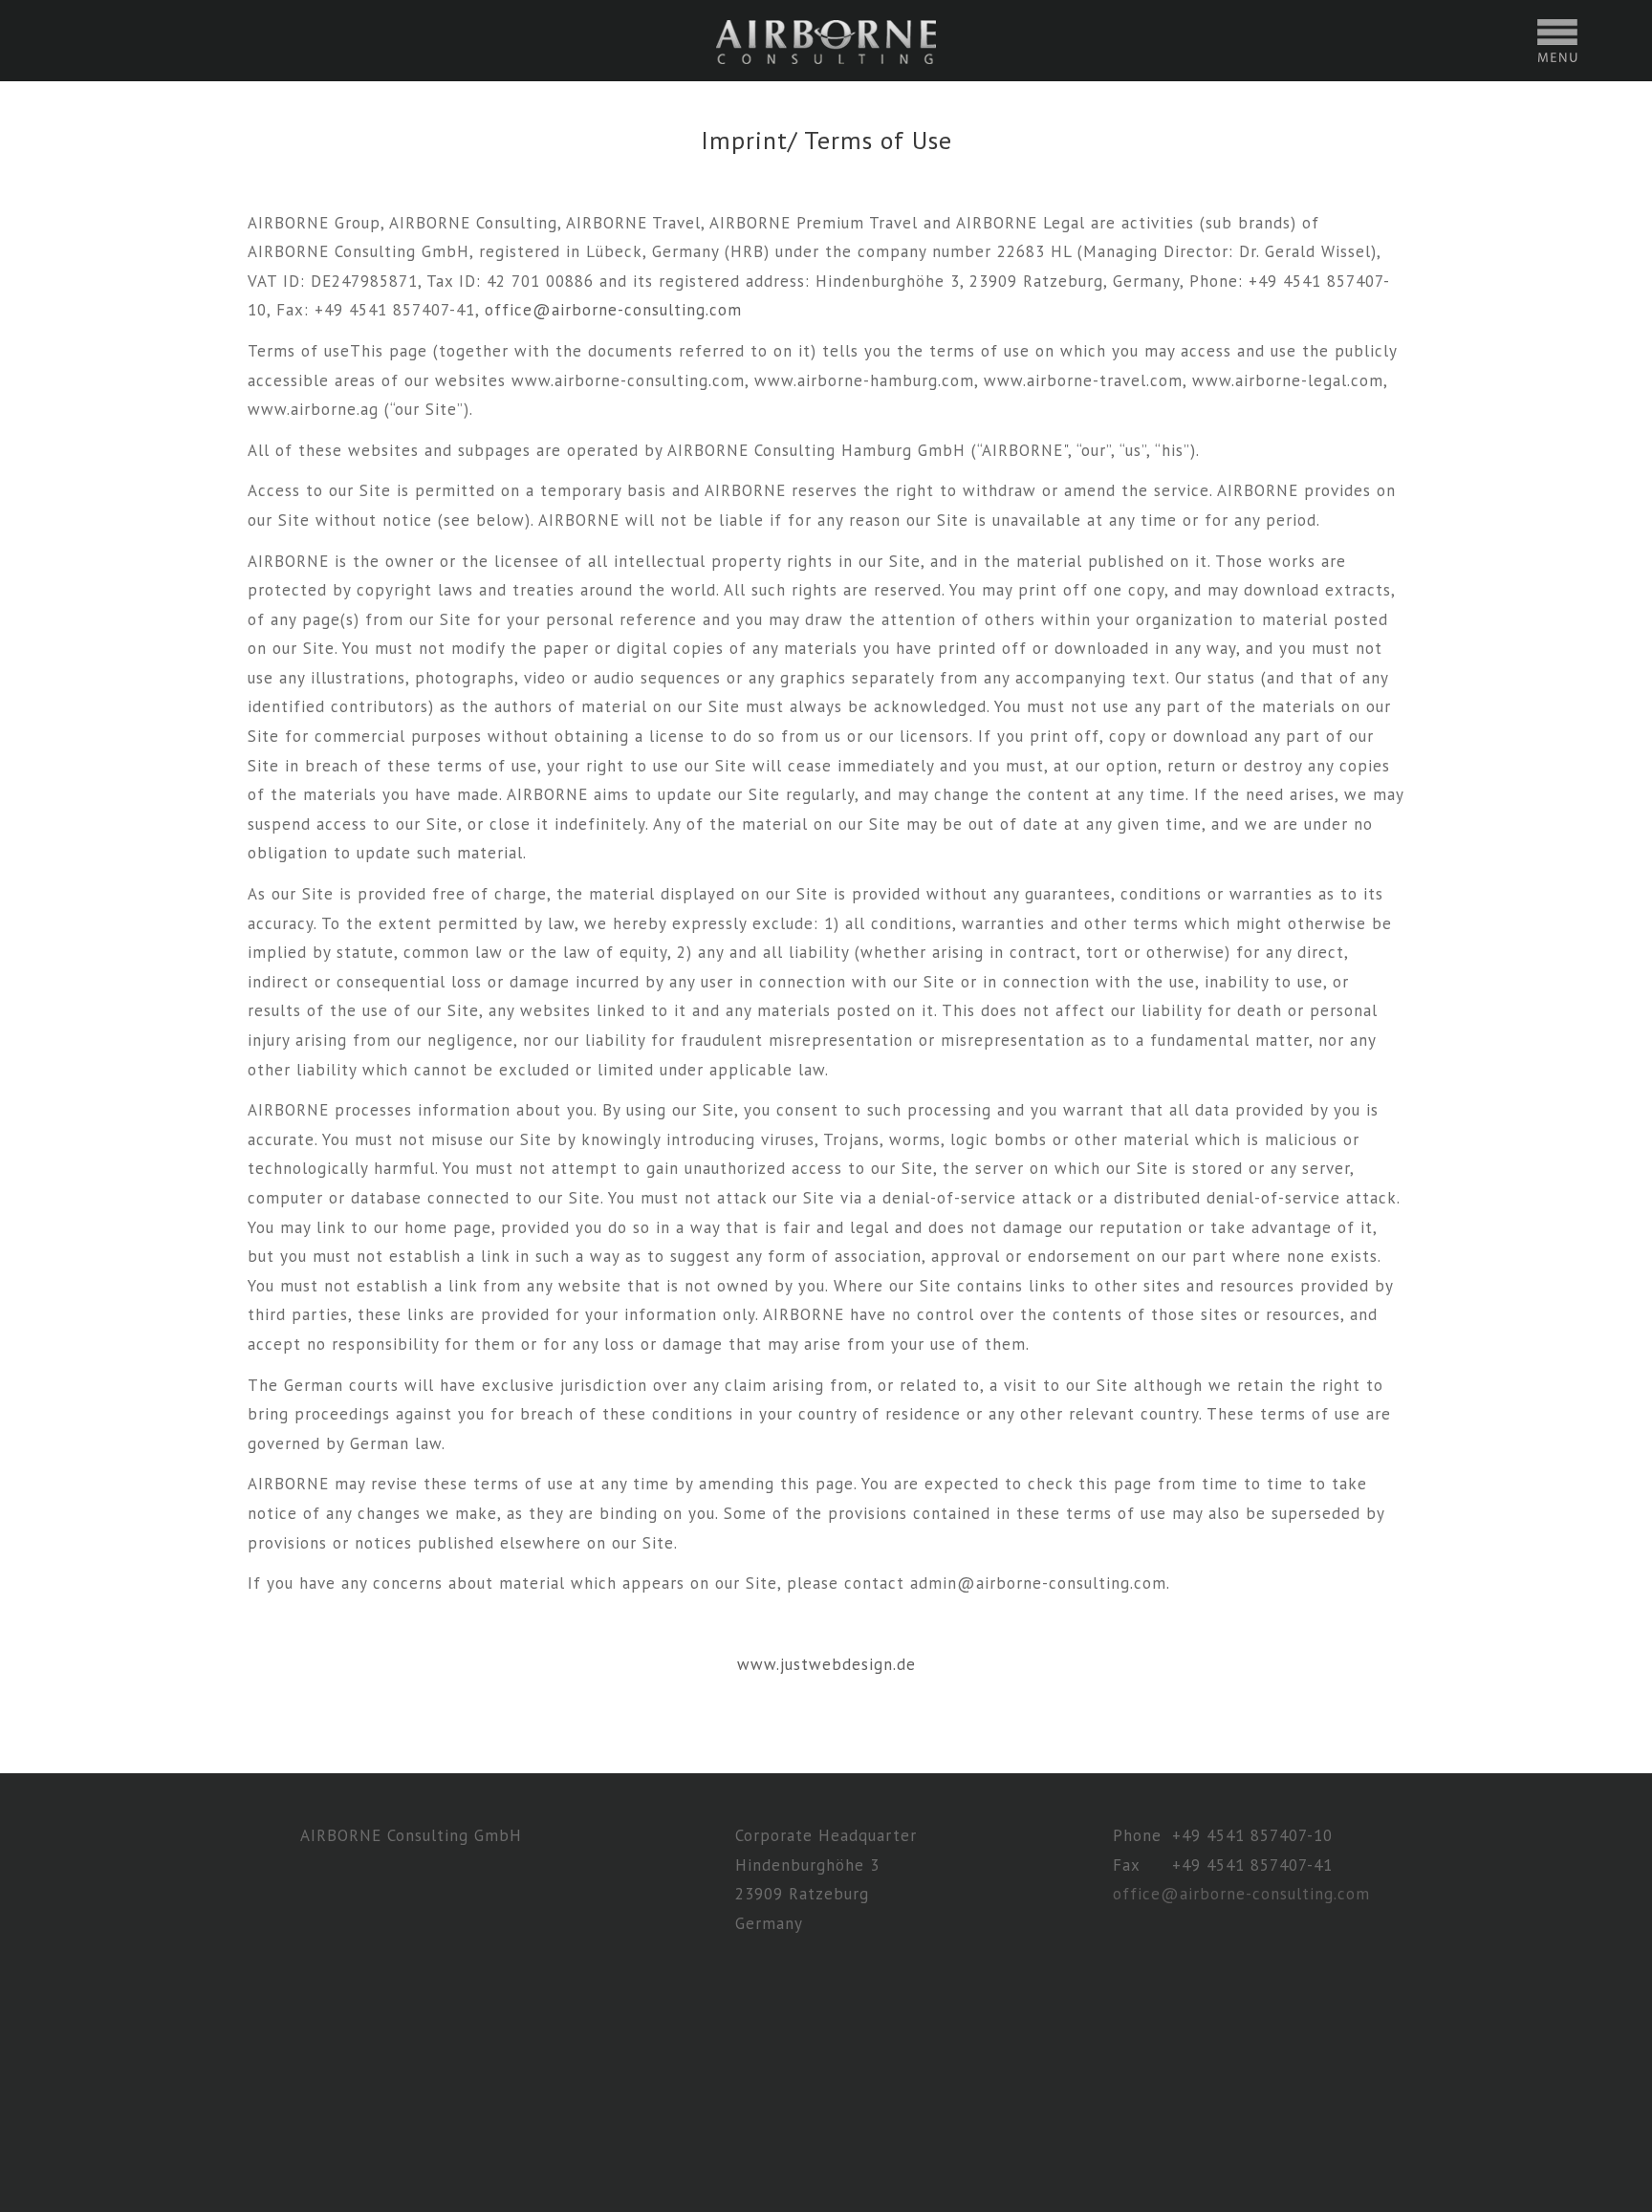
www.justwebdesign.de (826, 1664)
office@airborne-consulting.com (613, 310)
